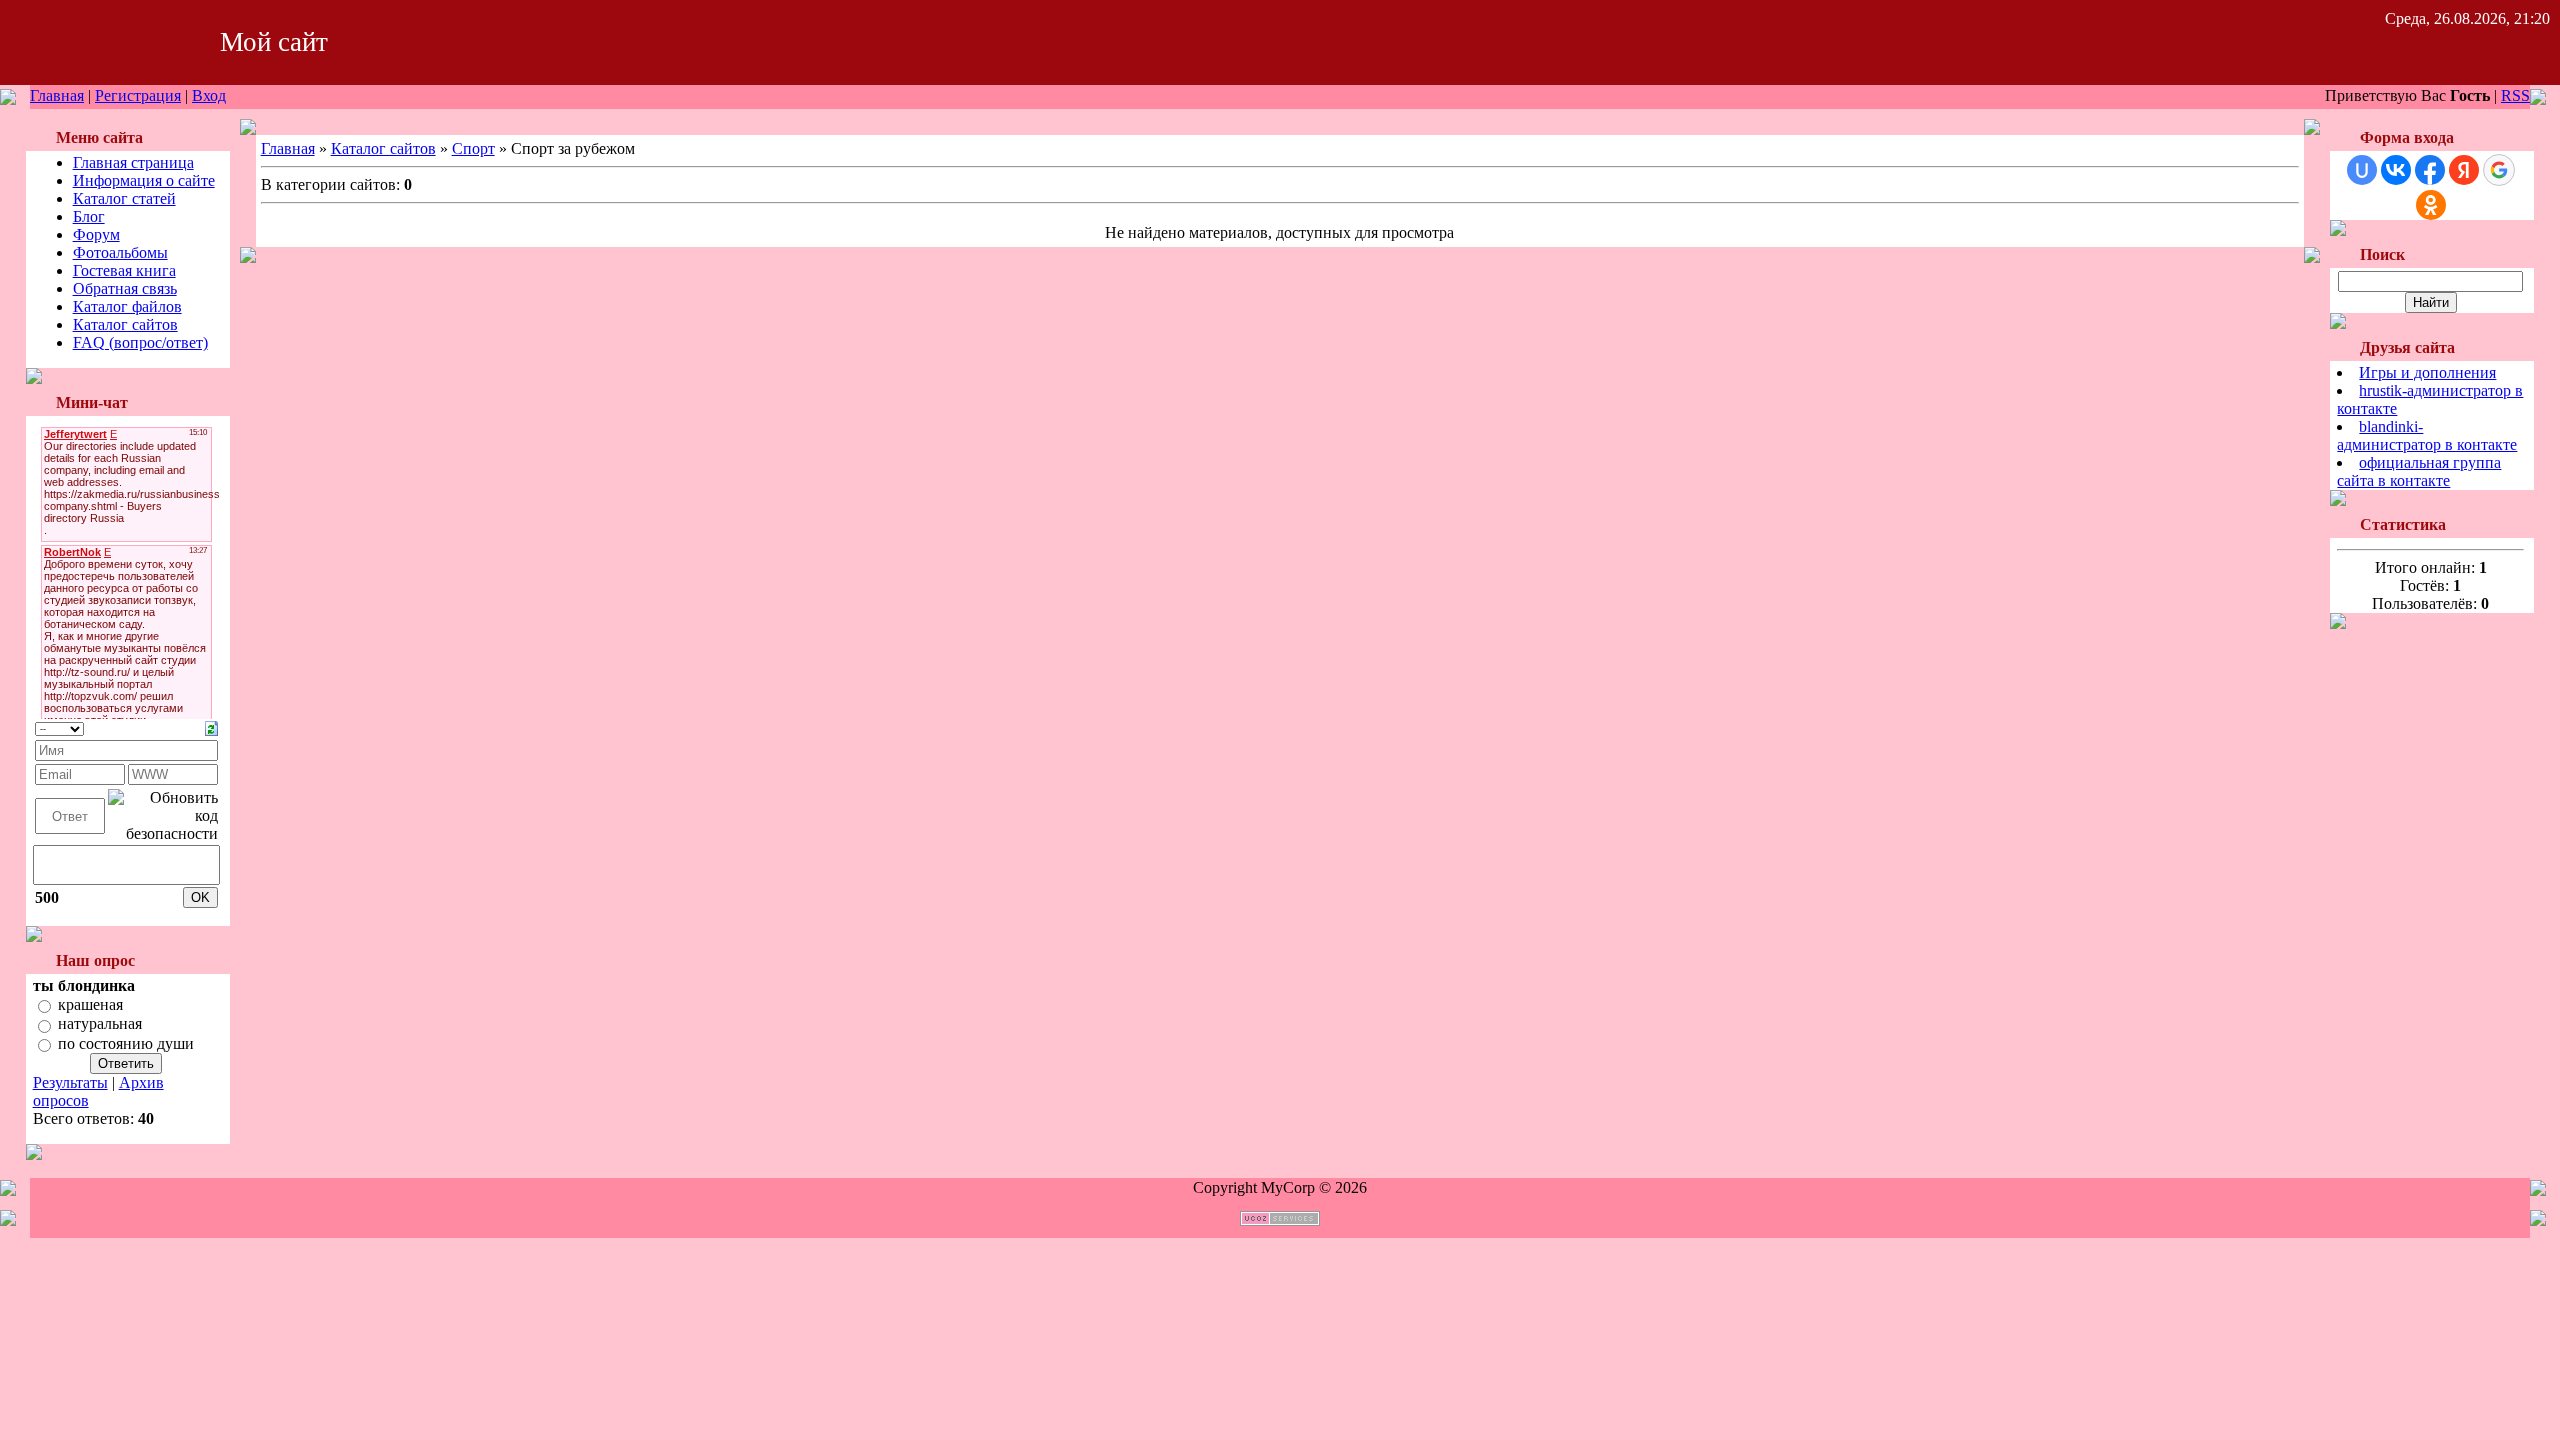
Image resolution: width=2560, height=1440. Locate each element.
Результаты (70, 1082)
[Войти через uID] (2362, 170)
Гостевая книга (124, 270)
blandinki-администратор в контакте (2427, 435)
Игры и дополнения (2427, 372)
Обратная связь (125, 288)
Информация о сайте (144, 180)
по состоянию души (126, 1043)
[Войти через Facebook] (2430, 170)
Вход (209, 95)
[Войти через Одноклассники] (2431, 205)
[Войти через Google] (2499, 170)
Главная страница (133, 162)
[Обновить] (211, 726)
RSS (2515, 95)
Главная (57, 95)
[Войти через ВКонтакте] (2396, 170)
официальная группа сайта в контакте (2419, 471)
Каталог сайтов (125, 324)
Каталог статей (124, 198)
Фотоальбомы (120, 252)
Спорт (473, 148)
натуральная (100, 1024)
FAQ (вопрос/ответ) (140, 342)
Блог (89, 216)
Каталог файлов (127, 306)
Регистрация (138, 95)
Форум (96, 234)
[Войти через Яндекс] (2464, 170)
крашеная (90, 1004)
